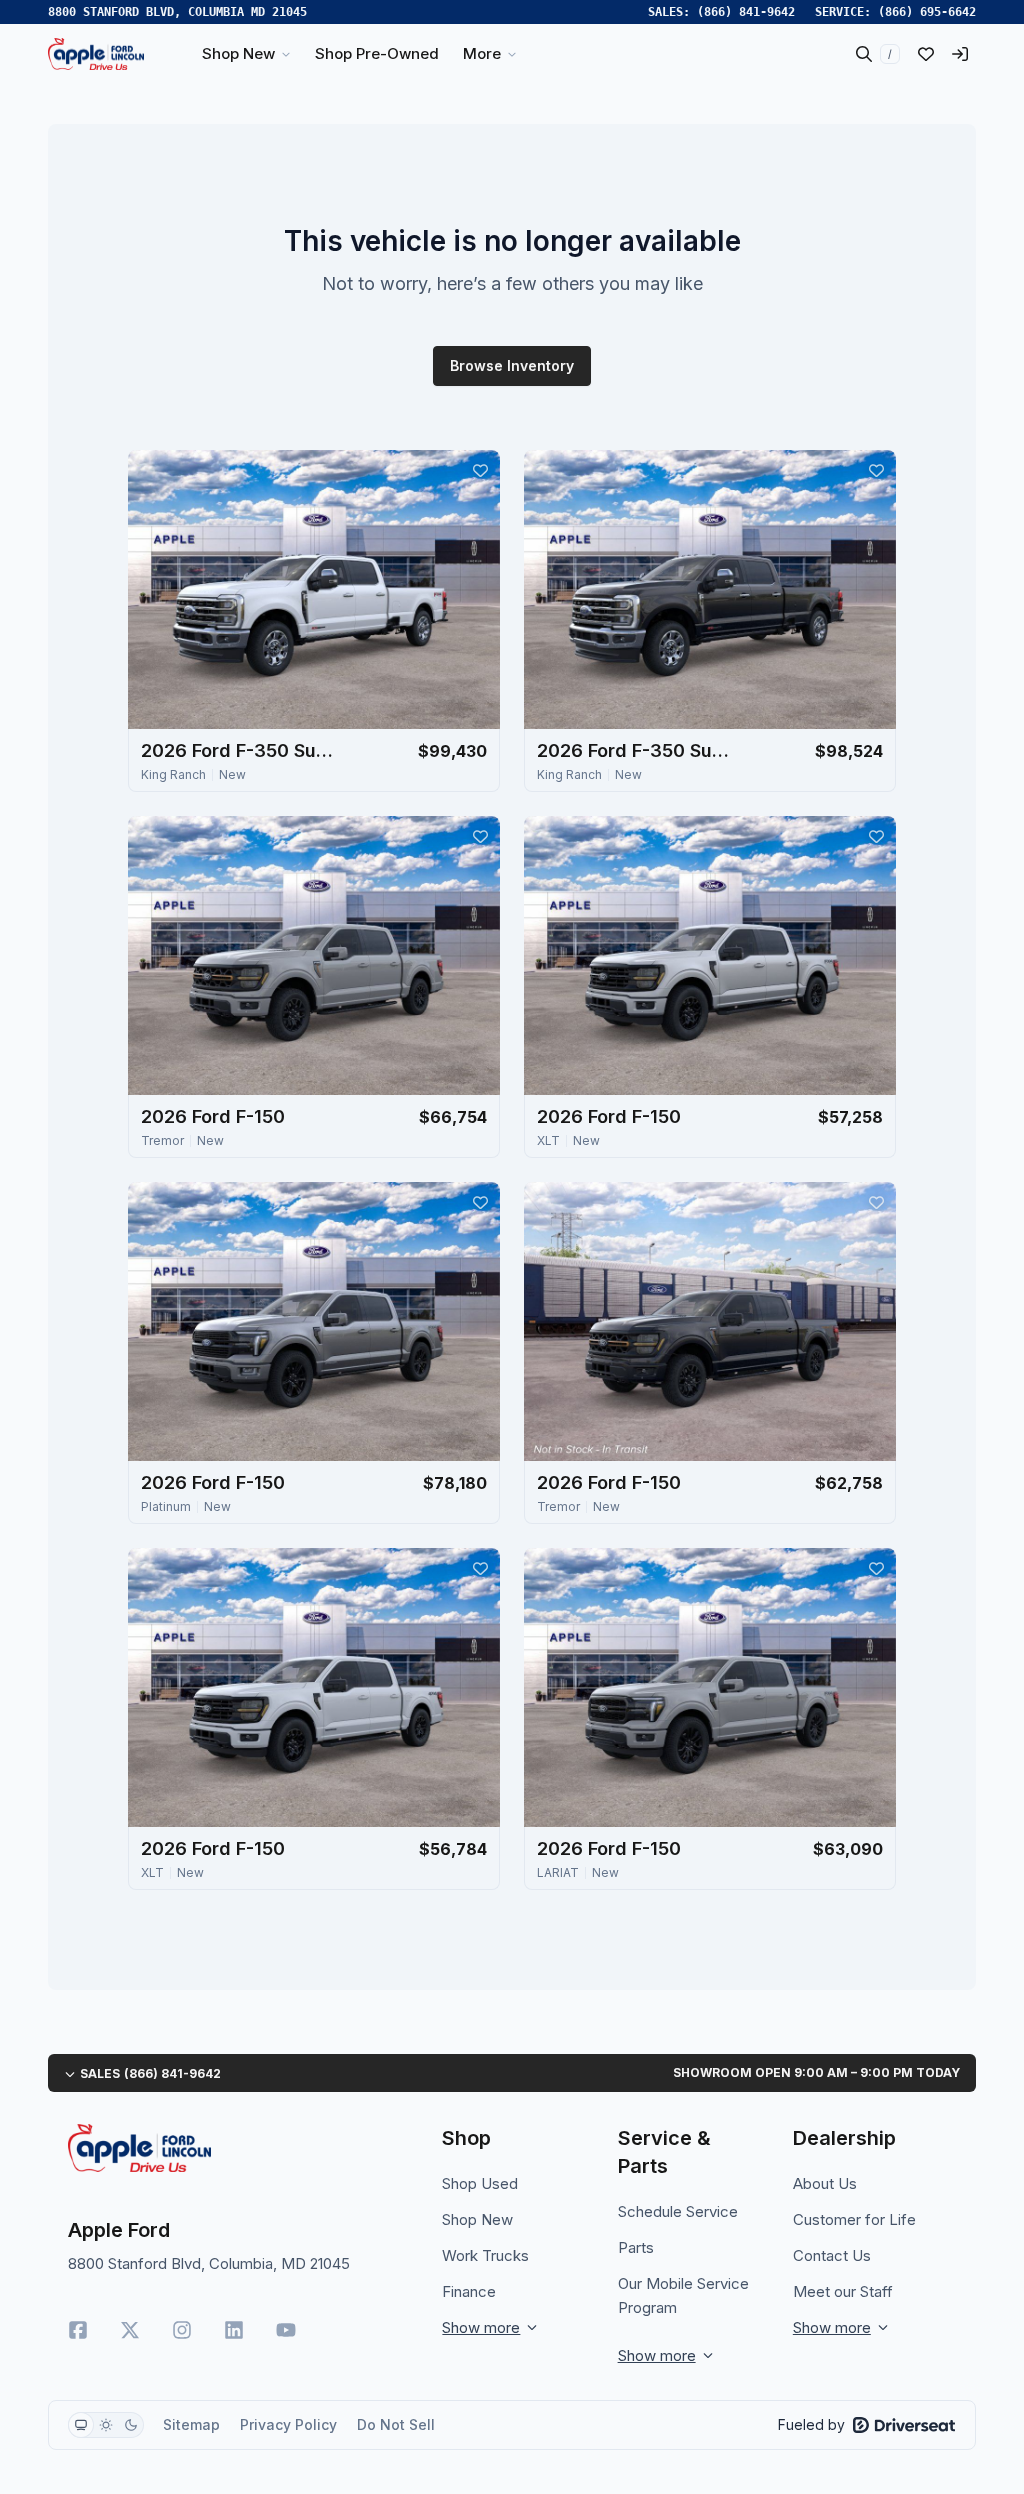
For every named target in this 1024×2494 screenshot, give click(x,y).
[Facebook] (78, 2330)
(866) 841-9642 (746, 12)
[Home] (96, 54)
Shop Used (480, 2183)
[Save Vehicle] (480, 470)
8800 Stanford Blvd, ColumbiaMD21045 (177, 12)
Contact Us (832, 2255)
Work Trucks (485, 2255)
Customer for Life (854, 2219)
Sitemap (191, 2424)
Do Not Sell (396, 2424)
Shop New (477, 2219)
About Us (825, 2183)
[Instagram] (182, 2330)
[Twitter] (130, 2330)
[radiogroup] (106, 2425)
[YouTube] (286, 2330)
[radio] (81, 2425)
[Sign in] (960, 54)
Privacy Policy (288, 2424)
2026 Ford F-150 (213, 1116)
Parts (636, 2247)
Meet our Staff (843, 2291)
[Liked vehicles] (926, 54)
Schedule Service (678, 2211)
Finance (469, 2291)
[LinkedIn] (234, 2330)
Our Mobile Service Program (683, 2295)
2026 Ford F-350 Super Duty (241, 750)
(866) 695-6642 (927, 12)
